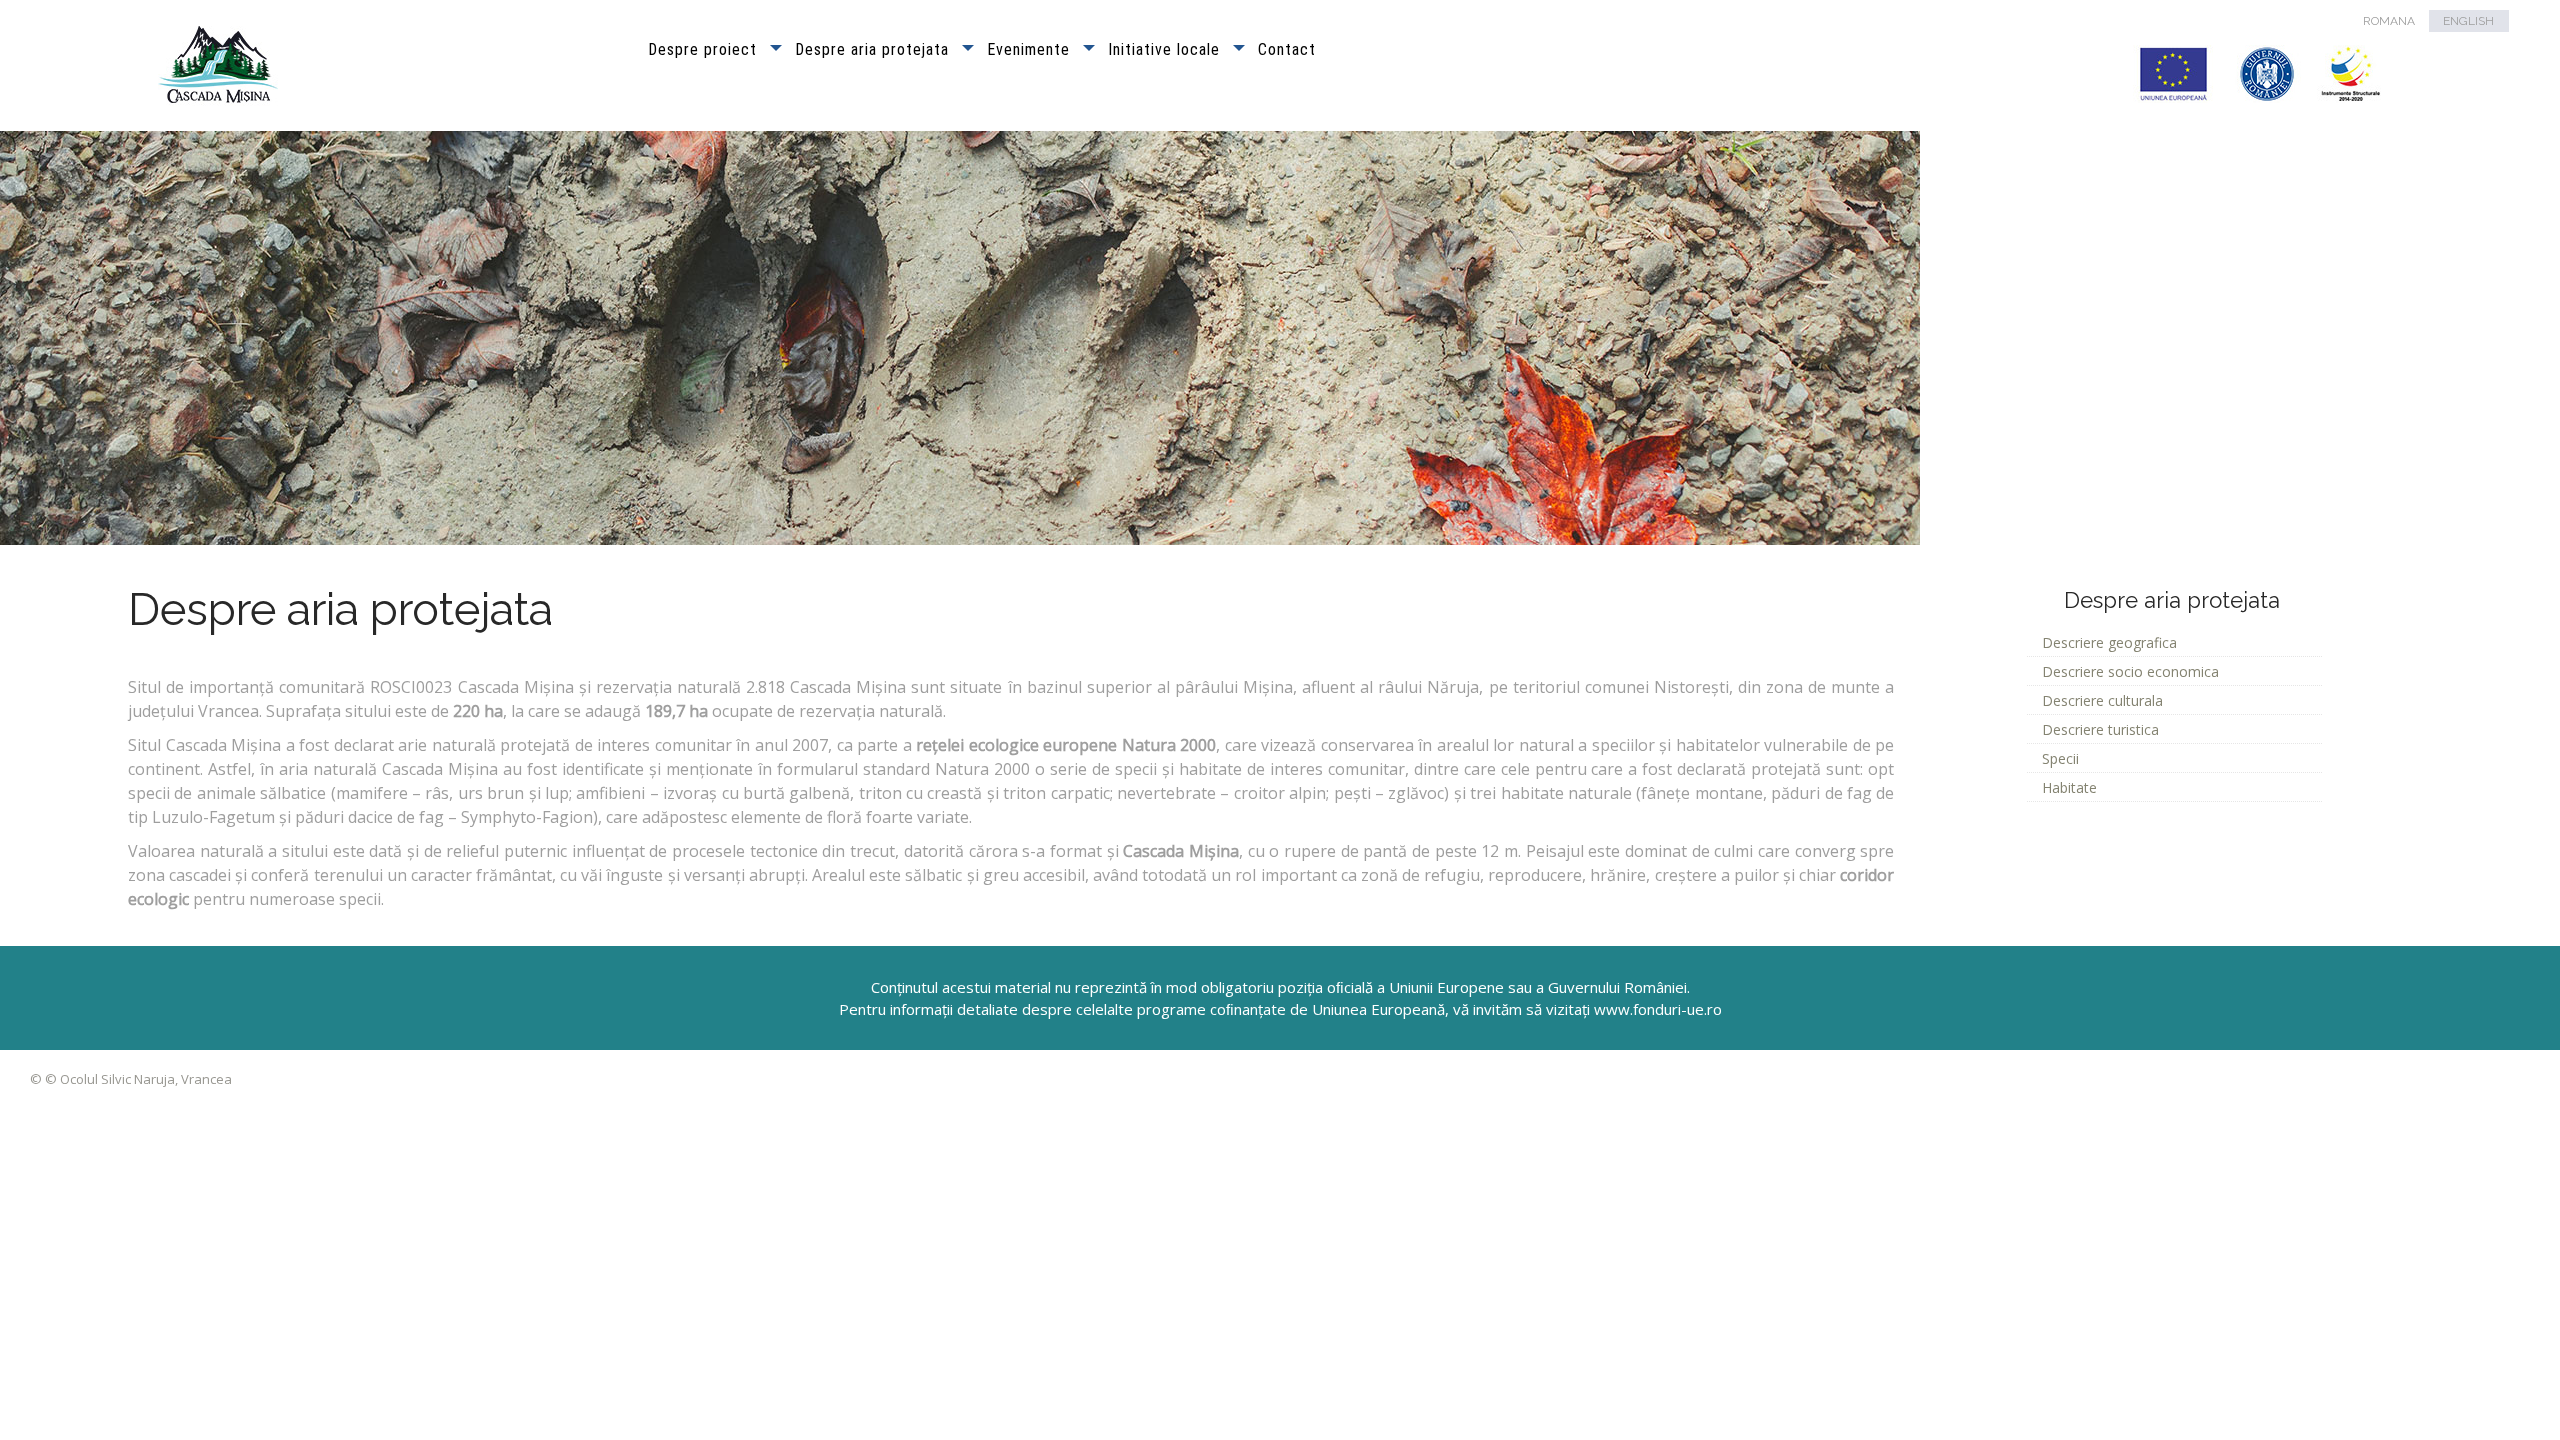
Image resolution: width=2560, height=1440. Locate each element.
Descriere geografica (2109, 642)
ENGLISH (2468, 21)
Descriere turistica (2100, 729)
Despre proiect (702, 49)
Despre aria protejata (872, 49)
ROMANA (2389, 21)
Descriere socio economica (2130, 671)
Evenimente (1028, 49)
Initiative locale (1164, 49)
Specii (2060, 758)
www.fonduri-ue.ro (1658, 1009)
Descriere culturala (2102, 700)
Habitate (2069, 787)
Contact (1287, 49)
